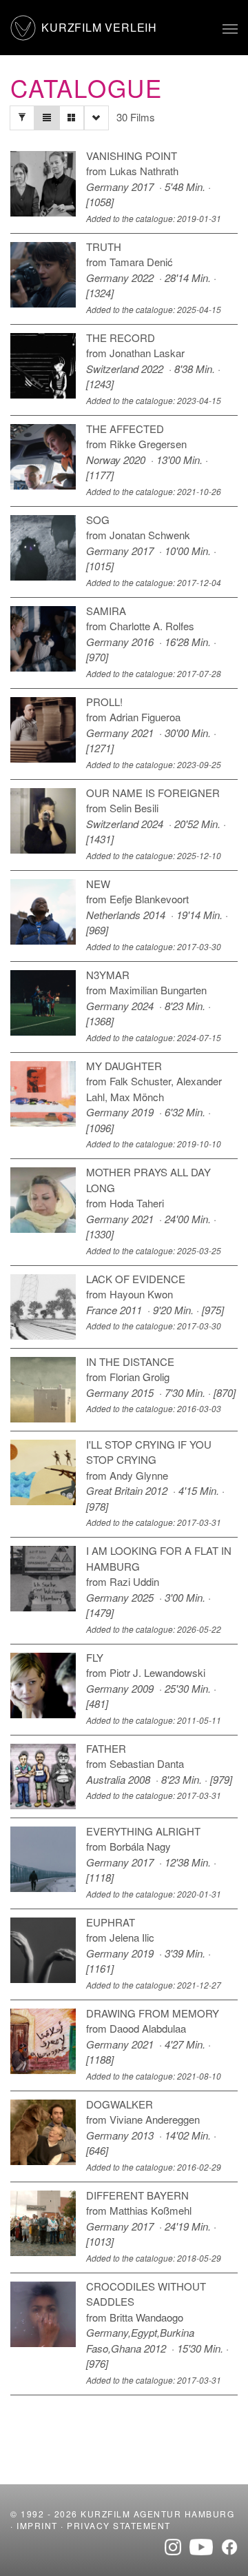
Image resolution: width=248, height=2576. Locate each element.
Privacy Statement (119, 2525)
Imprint (37, 2525)
